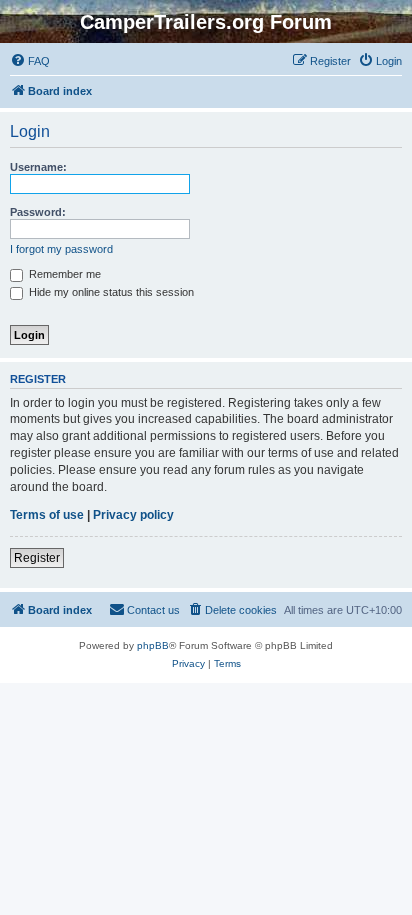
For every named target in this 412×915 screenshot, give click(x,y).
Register (37, 558)
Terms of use (47, 515)
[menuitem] (30, 61)
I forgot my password (61, 249)
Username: (38, 167)
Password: (38, 212)
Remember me (63, 274)
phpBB (153, 645)
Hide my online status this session (110, 292)
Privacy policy (133, 515)
